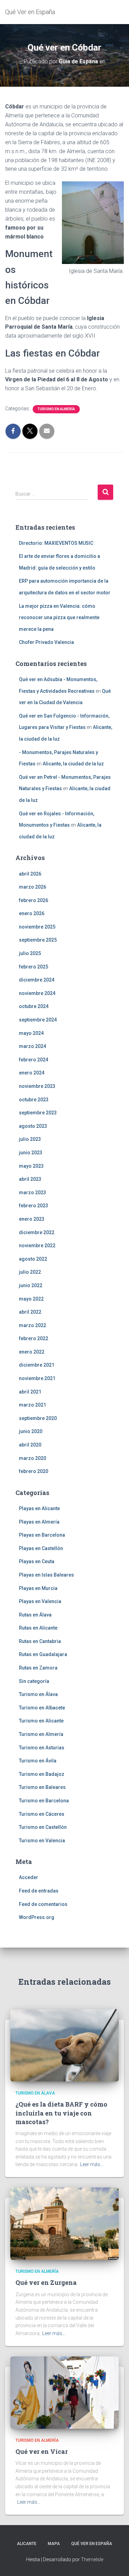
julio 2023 (30, 1139)
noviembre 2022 (37, 1245)
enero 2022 (32, 1352)
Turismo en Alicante (41, 1721)
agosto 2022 (33, 1259)
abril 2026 (30, 874)
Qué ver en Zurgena (46, 2282)
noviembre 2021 (37, 1378)
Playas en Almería (39, 1522)
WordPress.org (37, 1917)
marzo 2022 (33, 1325)
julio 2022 (30, 1272)
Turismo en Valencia (42, 1841)
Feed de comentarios (43, 1904)
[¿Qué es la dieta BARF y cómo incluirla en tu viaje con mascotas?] (64, 2045)
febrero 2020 (34, 1471)
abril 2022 (30, 1312)
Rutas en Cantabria (40, 1641)
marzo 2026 (33, 887)
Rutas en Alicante (38, 1628)
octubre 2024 (34, 1006)
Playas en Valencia (40, 1601)
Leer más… (92, 2164)
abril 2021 (30, 1392)
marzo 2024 (33, 1046)
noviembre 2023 (37, 1086)
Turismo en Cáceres (42, 1814)
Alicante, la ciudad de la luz (73, 764)
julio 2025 (30, 953)
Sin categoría (34, 1681)
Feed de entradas (39, 1891)
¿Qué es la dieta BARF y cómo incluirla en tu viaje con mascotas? (61, 2113)
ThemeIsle (92, 2559)
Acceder (29, 1877)
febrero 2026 (34, 900)
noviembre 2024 (37, 993)
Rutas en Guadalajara (43, 1654)
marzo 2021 (33, 1405)
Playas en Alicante (39, 1508)
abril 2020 (30, 1445)
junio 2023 (31, 1153)
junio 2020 (31, 1431)
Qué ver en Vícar (42, 2451)
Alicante (27, 2544)
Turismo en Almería (56, 409)
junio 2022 (31, 1285)
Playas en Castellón (41, 1548)
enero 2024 (32, 1073)
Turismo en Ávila (38, 1761)
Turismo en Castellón (43, 1827)
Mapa (54, 2544)
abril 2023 (30, 1179)
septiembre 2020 (38, 1418)
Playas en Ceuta (37, 1561)
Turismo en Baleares (42, 1787)
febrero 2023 (34, 1206)
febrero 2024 (34, 1060)
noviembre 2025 (37, 927)
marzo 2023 (33, 1192)
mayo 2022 (31, 1299)
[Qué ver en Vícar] (64, 2392)
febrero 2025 (34, 967)
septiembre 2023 (38, 1113)
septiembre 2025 (38, 940)
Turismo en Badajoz (42, 1774)
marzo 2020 (33, 1458)
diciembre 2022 (37, 1232)
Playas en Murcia (38, 1588)
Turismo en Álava (38, 1694)
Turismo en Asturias (42, 1748)
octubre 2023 (34, 1100)
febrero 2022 (34, 1338)
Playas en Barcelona (42, 1535)
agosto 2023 (33, 1126)
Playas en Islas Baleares (46, 1575)
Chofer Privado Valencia (46, 642)
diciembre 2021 (37, 1365)
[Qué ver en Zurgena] (64, 2223)
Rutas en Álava (35, 1615)
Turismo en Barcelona (44, 1801)
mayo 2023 (31, 1166)
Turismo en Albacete (42, 1708)
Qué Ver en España (92, 2544)
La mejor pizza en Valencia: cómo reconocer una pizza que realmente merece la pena (59, 618)
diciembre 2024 (37, 980)
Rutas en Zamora (38, 1668)
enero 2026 (32, 913)
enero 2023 (32, 1219)
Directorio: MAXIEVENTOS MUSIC (56, 543)
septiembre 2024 (38, 1020)
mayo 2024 (31, 1033)
